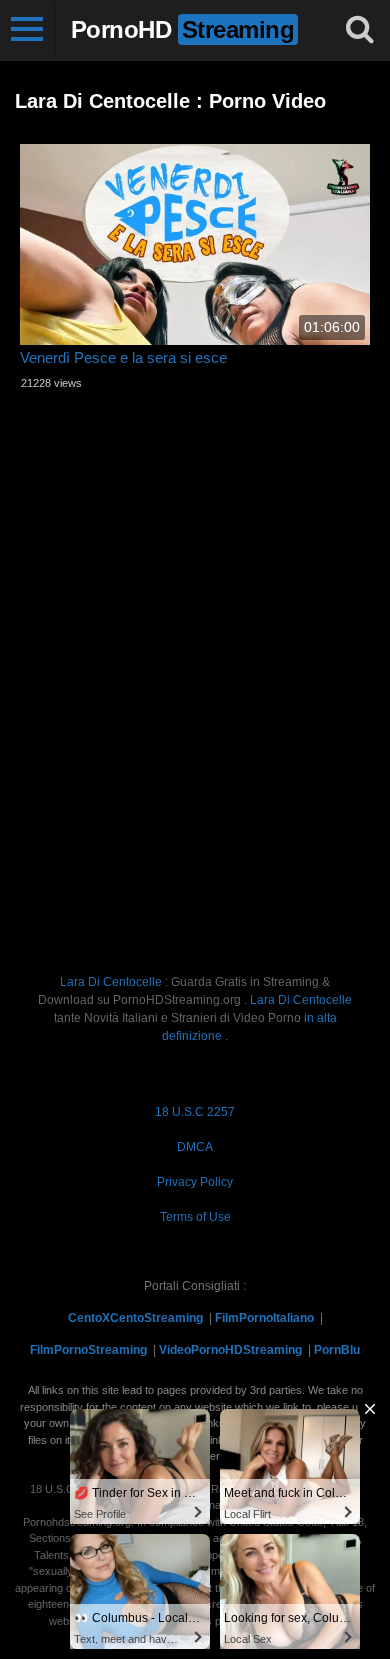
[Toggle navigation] (27, 30)
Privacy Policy (195, 1182)
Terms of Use (195, 1217)
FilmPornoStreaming (88, 1350)
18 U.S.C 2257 (195, 1112)
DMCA (195, 1147)
